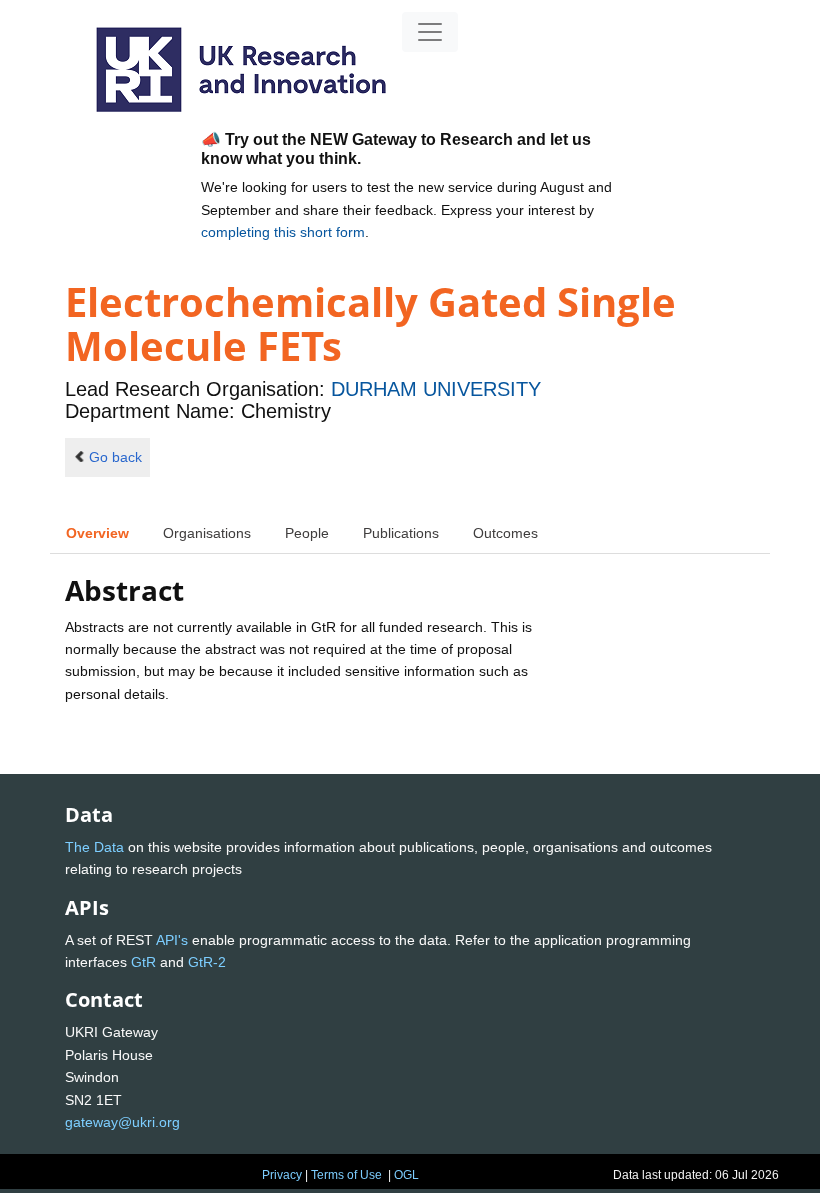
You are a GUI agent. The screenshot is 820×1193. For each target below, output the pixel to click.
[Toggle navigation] (430, 32)
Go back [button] (115, 457)
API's (172, 940)
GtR (143, 962)
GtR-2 (207, 962)
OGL (406, 1175)
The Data (94, 847)
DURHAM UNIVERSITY (436, 389)
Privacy (282, 1175)
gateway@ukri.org (122, 1122)
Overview (97, 533)
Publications (401, 533)
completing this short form (283, 232)
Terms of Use (346, 1175)
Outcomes (505, 533)
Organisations (207, 533)
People (307, 533)
